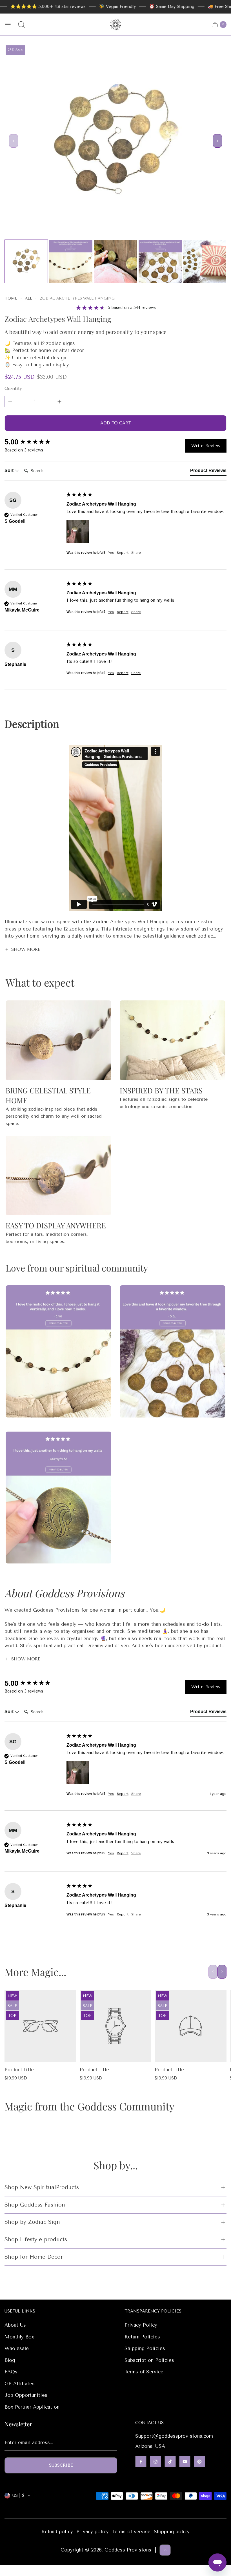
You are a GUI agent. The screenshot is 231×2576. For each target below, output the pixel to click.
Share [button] (136, 553)
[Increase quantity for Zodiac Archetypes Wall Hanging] (59, 402)
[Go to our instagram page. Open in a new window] (156, 2462)
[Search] (21, 25)
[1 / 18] (26, 261)
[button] (78, 531)
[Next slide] (217, 141)
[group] (34, 442)
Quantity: (14, 389)
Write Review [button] (206, 446)
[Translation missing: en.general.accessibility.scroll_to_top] (165, 2550)
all (29, 298)
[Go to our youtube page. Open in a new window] (185, 2462)
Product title (19, 2070)
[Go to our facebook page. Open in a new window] (141, 2462)
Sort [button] (10, 470)
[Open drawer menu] (8, 25)
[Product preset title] (40, 2026)
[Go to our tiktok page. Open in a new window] (170, 2462)
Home (11, 298)
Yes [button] (111, 553)
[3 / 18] (115, 261)
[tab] (208, 472)
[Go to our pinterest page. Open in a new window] (199, 2462)
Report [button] (123, 553)
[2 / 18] (71, 261)
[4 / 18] (160, 261)
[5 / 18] (205, 261)
